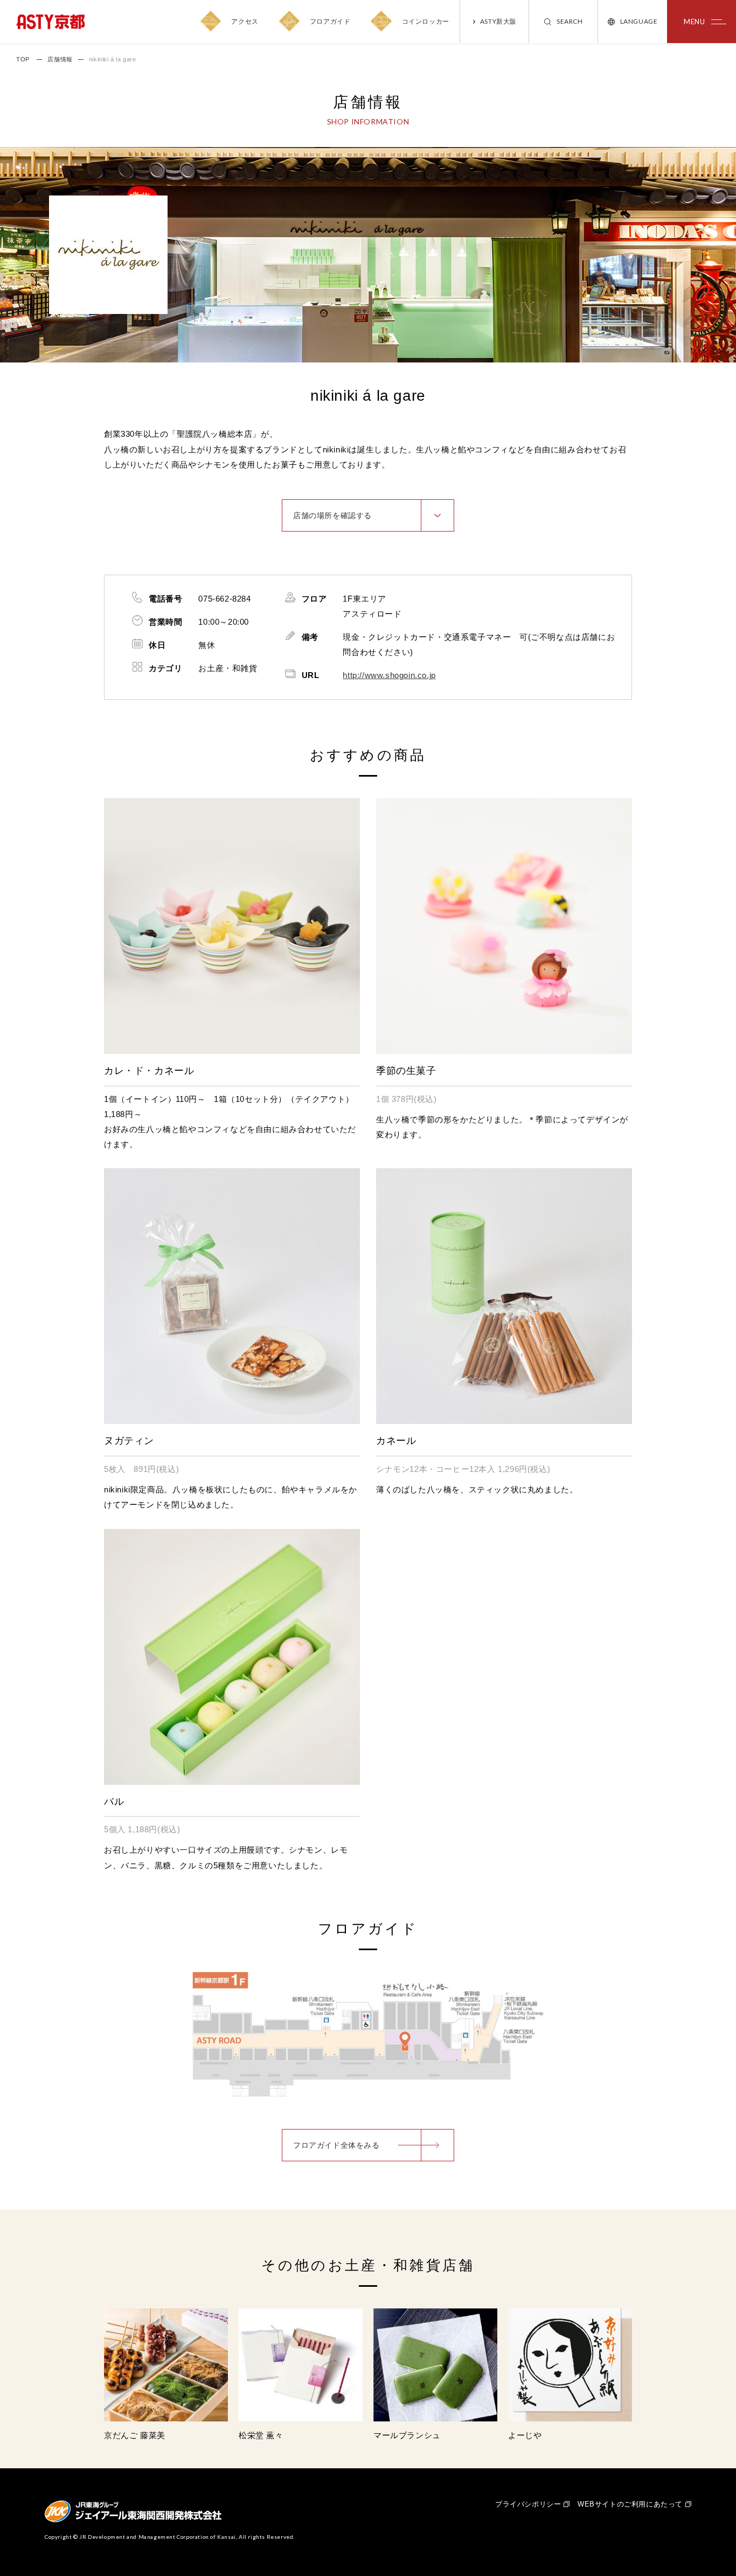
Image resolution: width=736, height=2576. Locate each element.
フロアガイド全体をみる (336, 2145)
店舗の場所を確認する (332, 515)
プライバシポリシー (528, 2504)
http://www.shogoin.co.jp (389, 675)
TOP (23, 59)
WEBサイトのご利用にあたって (630, 2504)
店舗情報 (60, 59)
